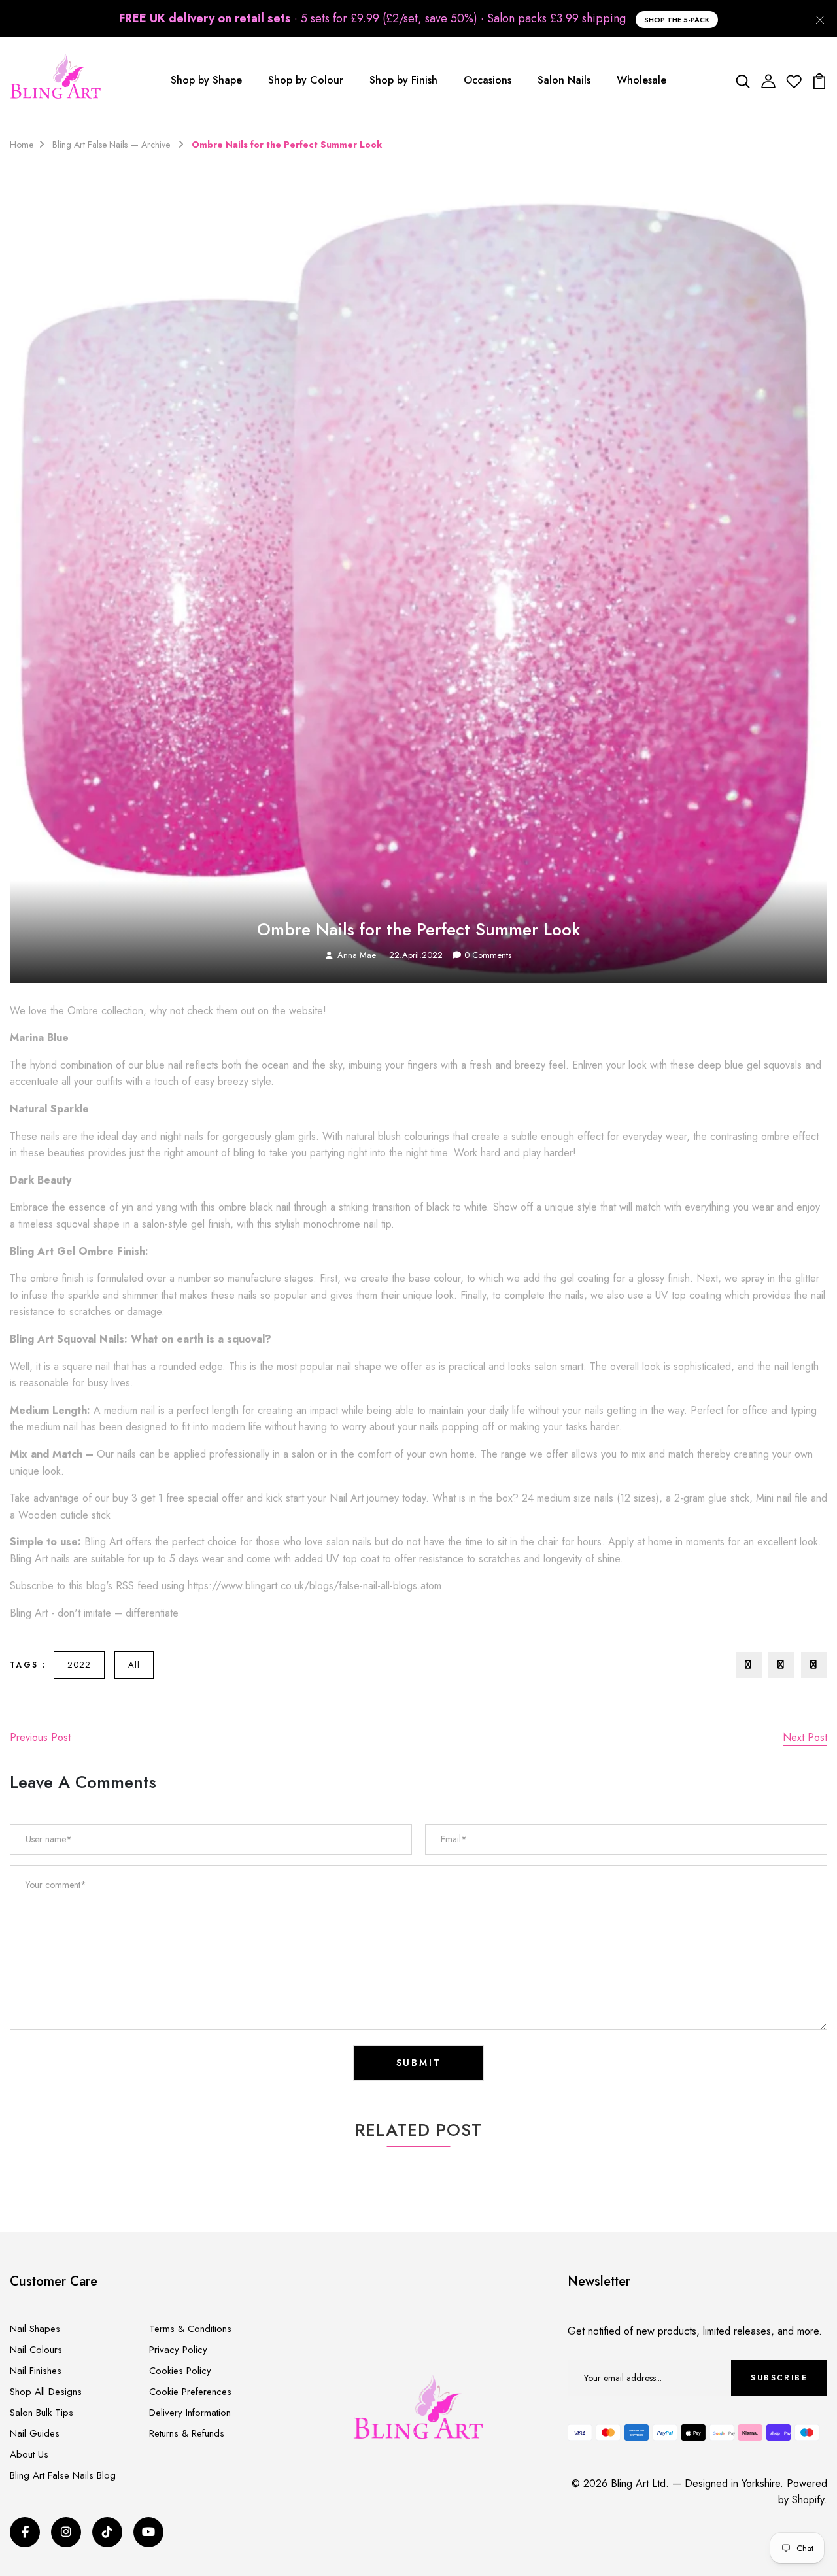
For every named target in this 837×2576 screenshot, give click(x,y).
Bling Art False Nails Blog (63, 2475)
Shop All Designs (46, 2392)
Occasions (487, 80)
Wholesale (641, 80)
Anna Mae (357, 955)
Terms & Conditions (190, 2329)
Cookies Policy (180, 2371)
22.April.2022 (416, 955)
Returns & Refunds (187, 2433)
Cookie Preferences (190, 2392)
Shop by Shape (206, 80)
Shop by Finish (403, 80)
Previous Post (40, 1737)
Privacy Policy (178, 2350)
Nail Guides (35, 2433)
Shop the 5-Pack (677, 20)
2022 (79, 1665)
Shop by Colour (306, 80)
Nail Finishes (36, 2371)
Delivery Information (190, 2413)
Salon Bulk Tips (42, 2413)
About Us (29, 2454)
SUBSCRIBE (779, 2378)
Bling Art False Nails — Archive (112, 145)
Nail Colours (36, 2350)
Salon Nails (564, 80)
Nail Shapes (35, 2329)
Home (22, 145)
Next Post (805, 1737)
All (134, 1665)
